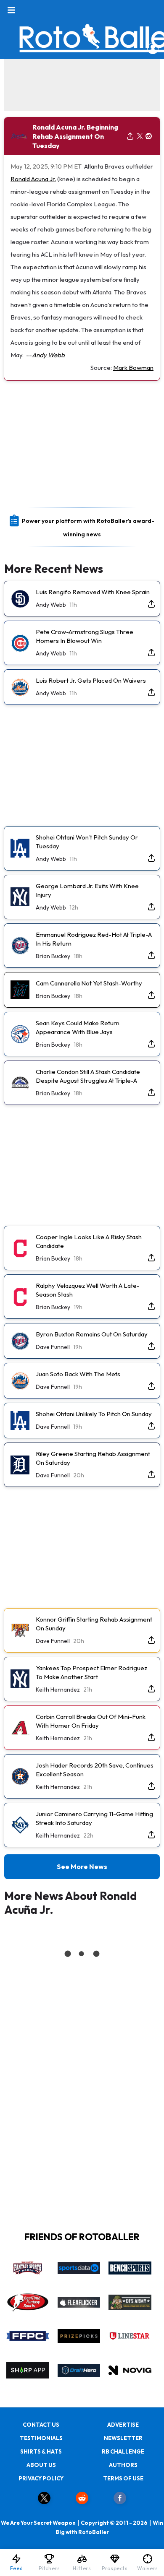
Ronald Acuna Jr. (33, 179)
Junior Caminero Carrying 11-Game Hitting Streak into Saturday (94, 1818)
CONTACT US (41, 2425)
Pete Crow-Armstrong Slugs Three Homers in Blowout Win (85, 636)
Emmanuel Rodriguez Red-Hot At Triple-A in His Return (94, 939)
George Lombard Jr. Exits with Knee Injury (87, 890)
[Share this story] (130, 136)
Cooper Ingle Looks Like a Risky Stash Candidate (89, 1241)
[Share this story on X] (140, 136)
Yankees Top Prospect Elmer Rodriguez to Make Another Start (91, 1672)
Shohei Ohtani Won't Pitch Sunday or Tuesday (87, 842)
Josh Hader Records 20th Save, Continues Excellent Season (95, 1770)
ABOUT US (41, 2465)
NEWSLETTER (123, 2438)
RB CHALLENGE (123, 2451)
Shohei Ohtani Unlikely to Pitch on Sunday (94, 1414)
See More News (82, 1866)
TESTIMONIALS (41, 2438)
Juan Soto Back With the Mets (78, 1374)
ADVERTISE (123, 2425)
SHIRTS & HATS (41, 2451)
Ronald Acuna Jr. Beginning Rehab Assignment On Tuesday (75, 136)
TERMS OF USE (123, 2478)
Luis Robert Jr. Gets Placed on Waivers (91, 680)
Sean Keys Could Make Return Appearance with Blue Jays (78, 1027)
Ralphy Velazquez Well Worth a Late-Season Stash (88, 1290)
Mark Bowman (133, 368)
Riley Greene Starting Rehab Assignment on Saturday (93, 1458)
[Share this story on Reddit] (149, 136)
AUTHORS (123, 2465)
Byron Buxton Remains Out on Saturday (92, 1334)
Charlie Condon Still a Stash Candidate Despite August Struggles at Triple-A (88, 1076)
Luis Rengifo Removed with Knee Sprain (93, 592)
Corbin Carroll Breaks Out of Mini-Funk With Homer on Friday (91, 1721)
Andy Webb (48, 355)
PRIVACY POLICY (41, 2478)
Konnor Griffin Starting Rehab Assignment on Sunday (94, 1624)
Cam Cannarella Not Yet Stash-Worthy (89, 983)
